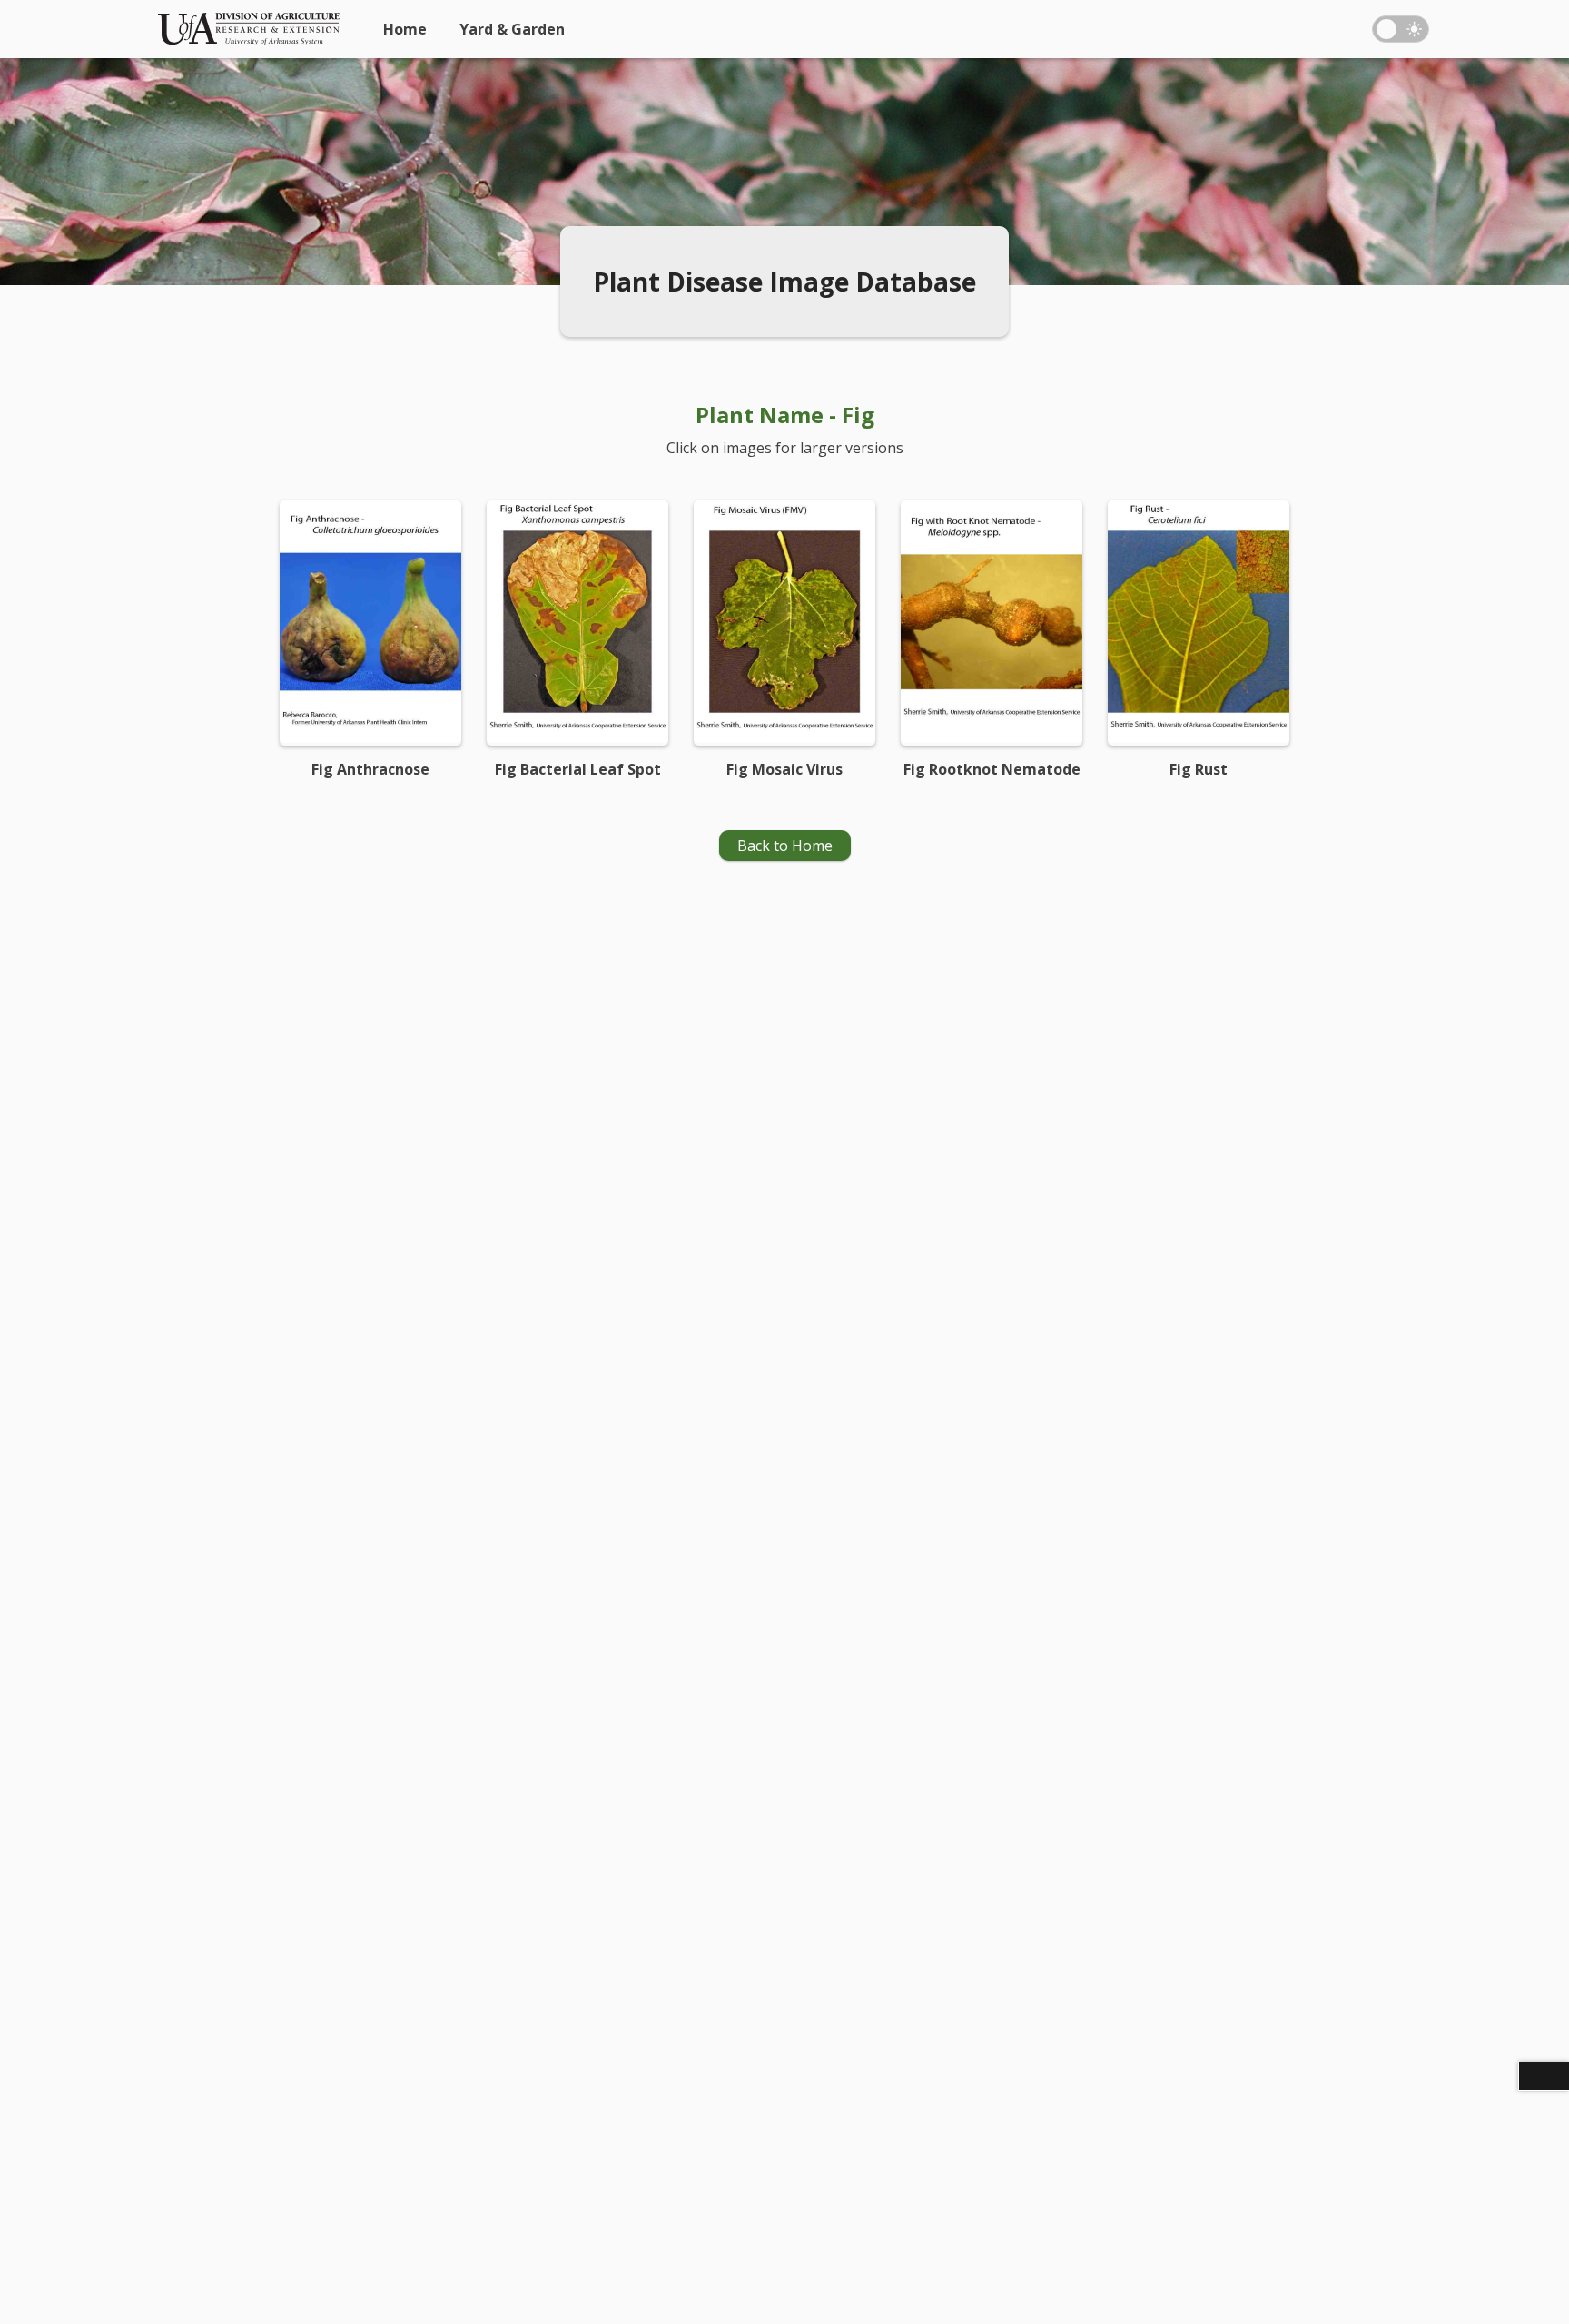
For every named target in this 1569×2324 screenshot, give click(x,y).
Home (405, 29)
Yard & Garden (512, 29)
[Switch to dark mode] (1401, 29)
